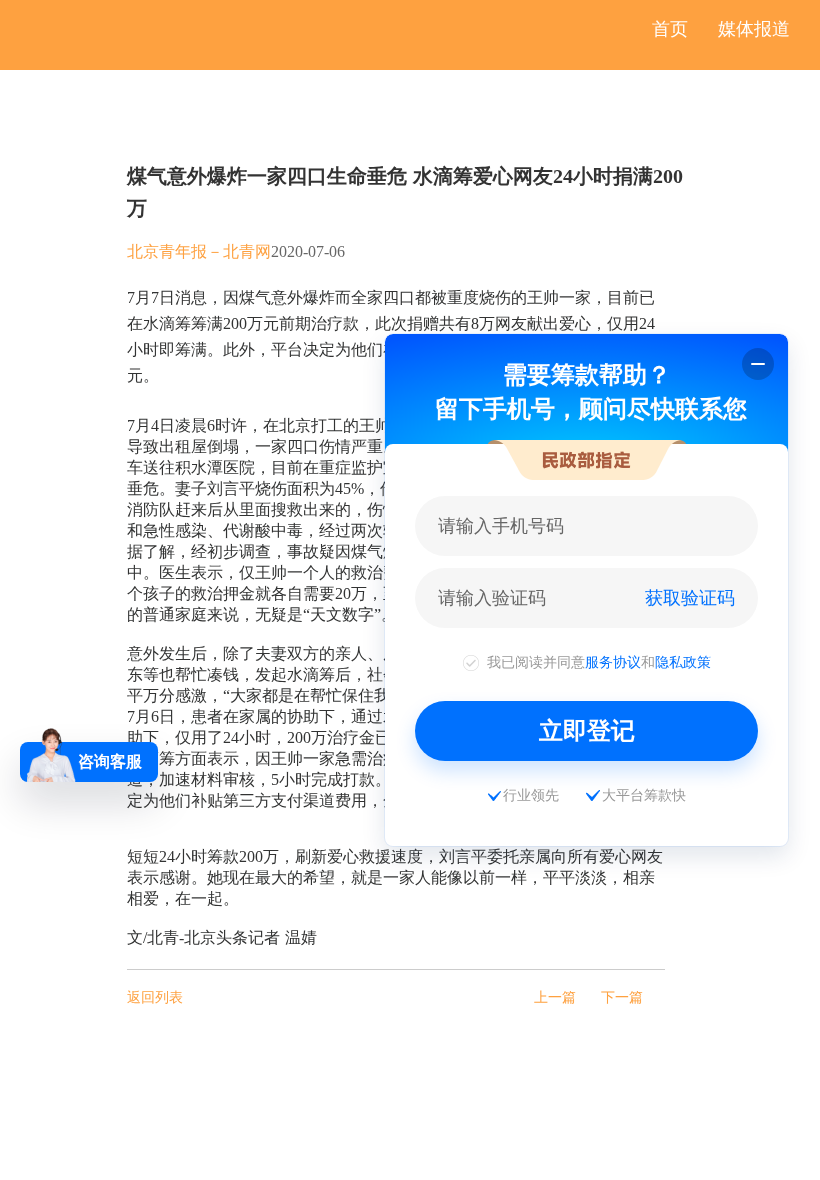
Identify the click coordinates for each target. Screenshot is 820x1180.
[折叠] (758, 364)
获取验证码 (690, 598)
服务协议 (613, 662)
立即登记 (587, 730)
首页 (670, 29)
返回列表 (155, 997)
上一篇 (555, 997)
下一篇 (622, 997)
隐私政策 (683, 662)
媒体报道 (754, 29)
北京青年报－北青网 (199, 251)
